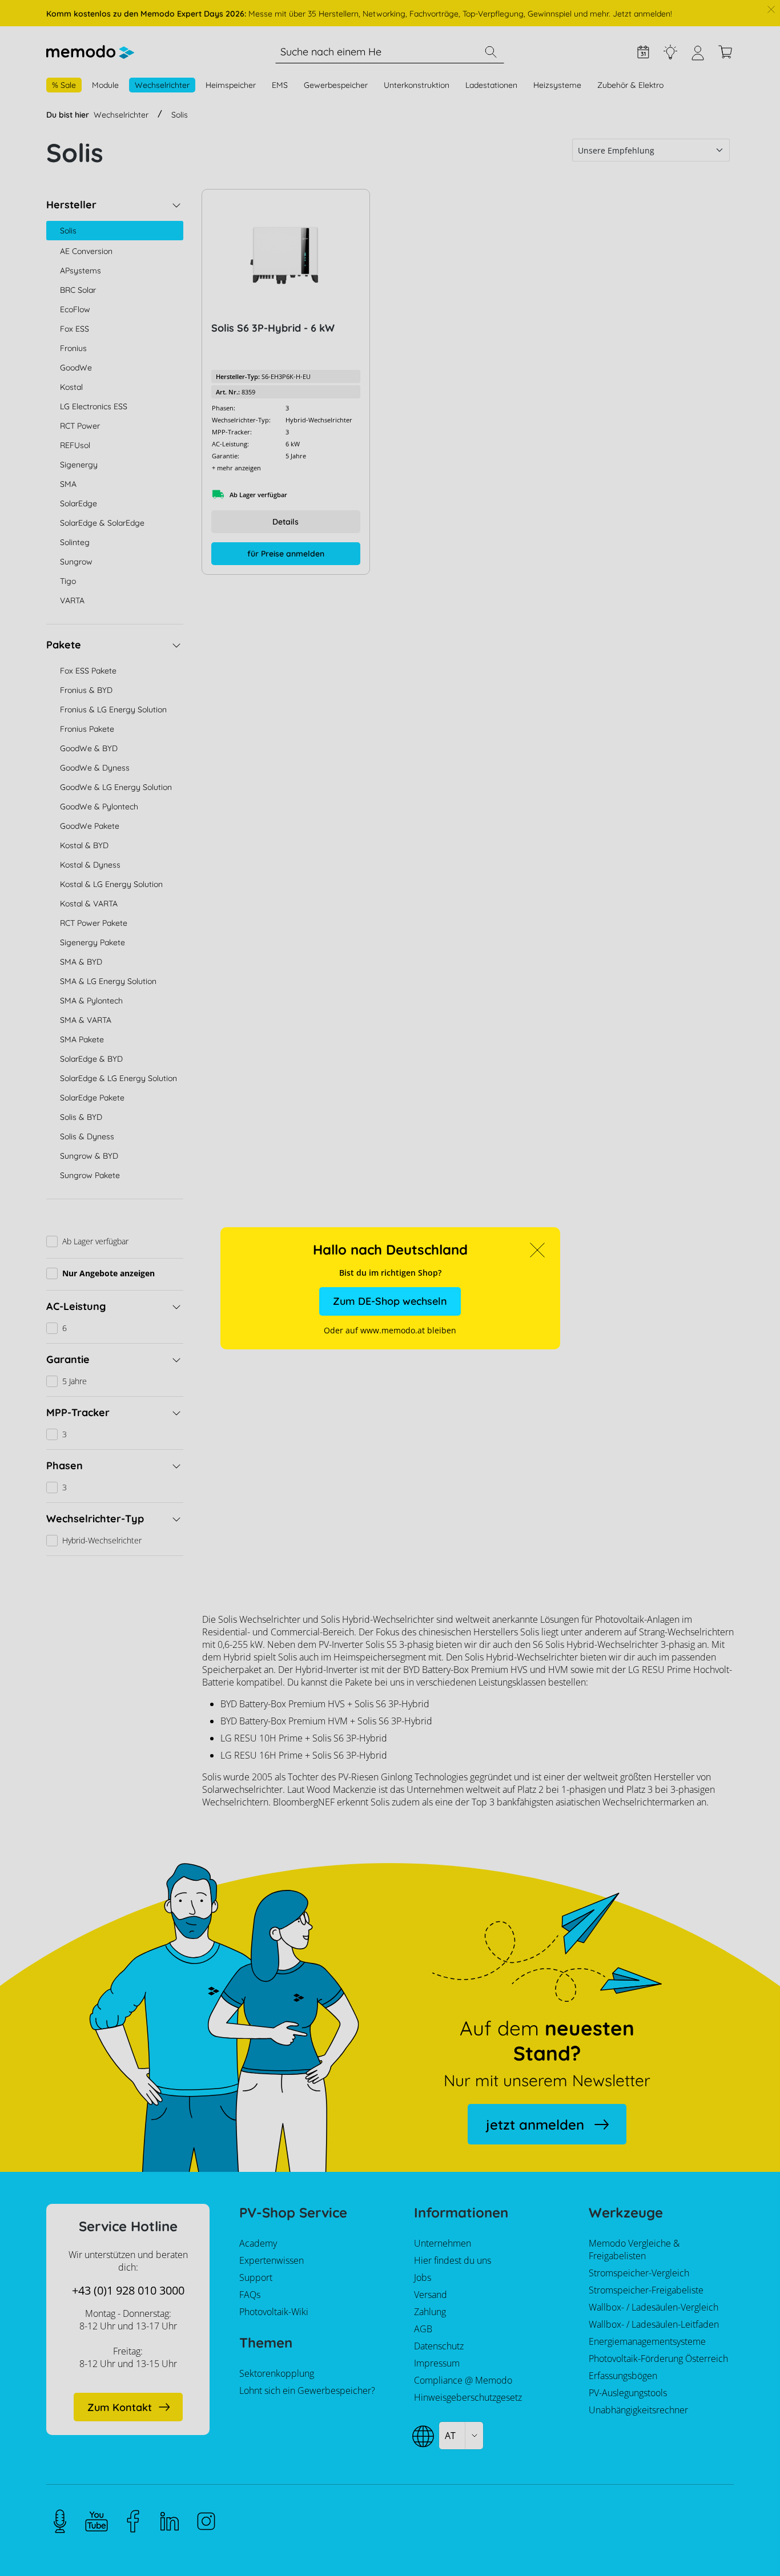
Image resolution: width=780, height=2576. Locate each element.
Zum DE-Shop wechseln (390, 1301)
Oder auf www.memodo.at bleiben (390, 1330)
